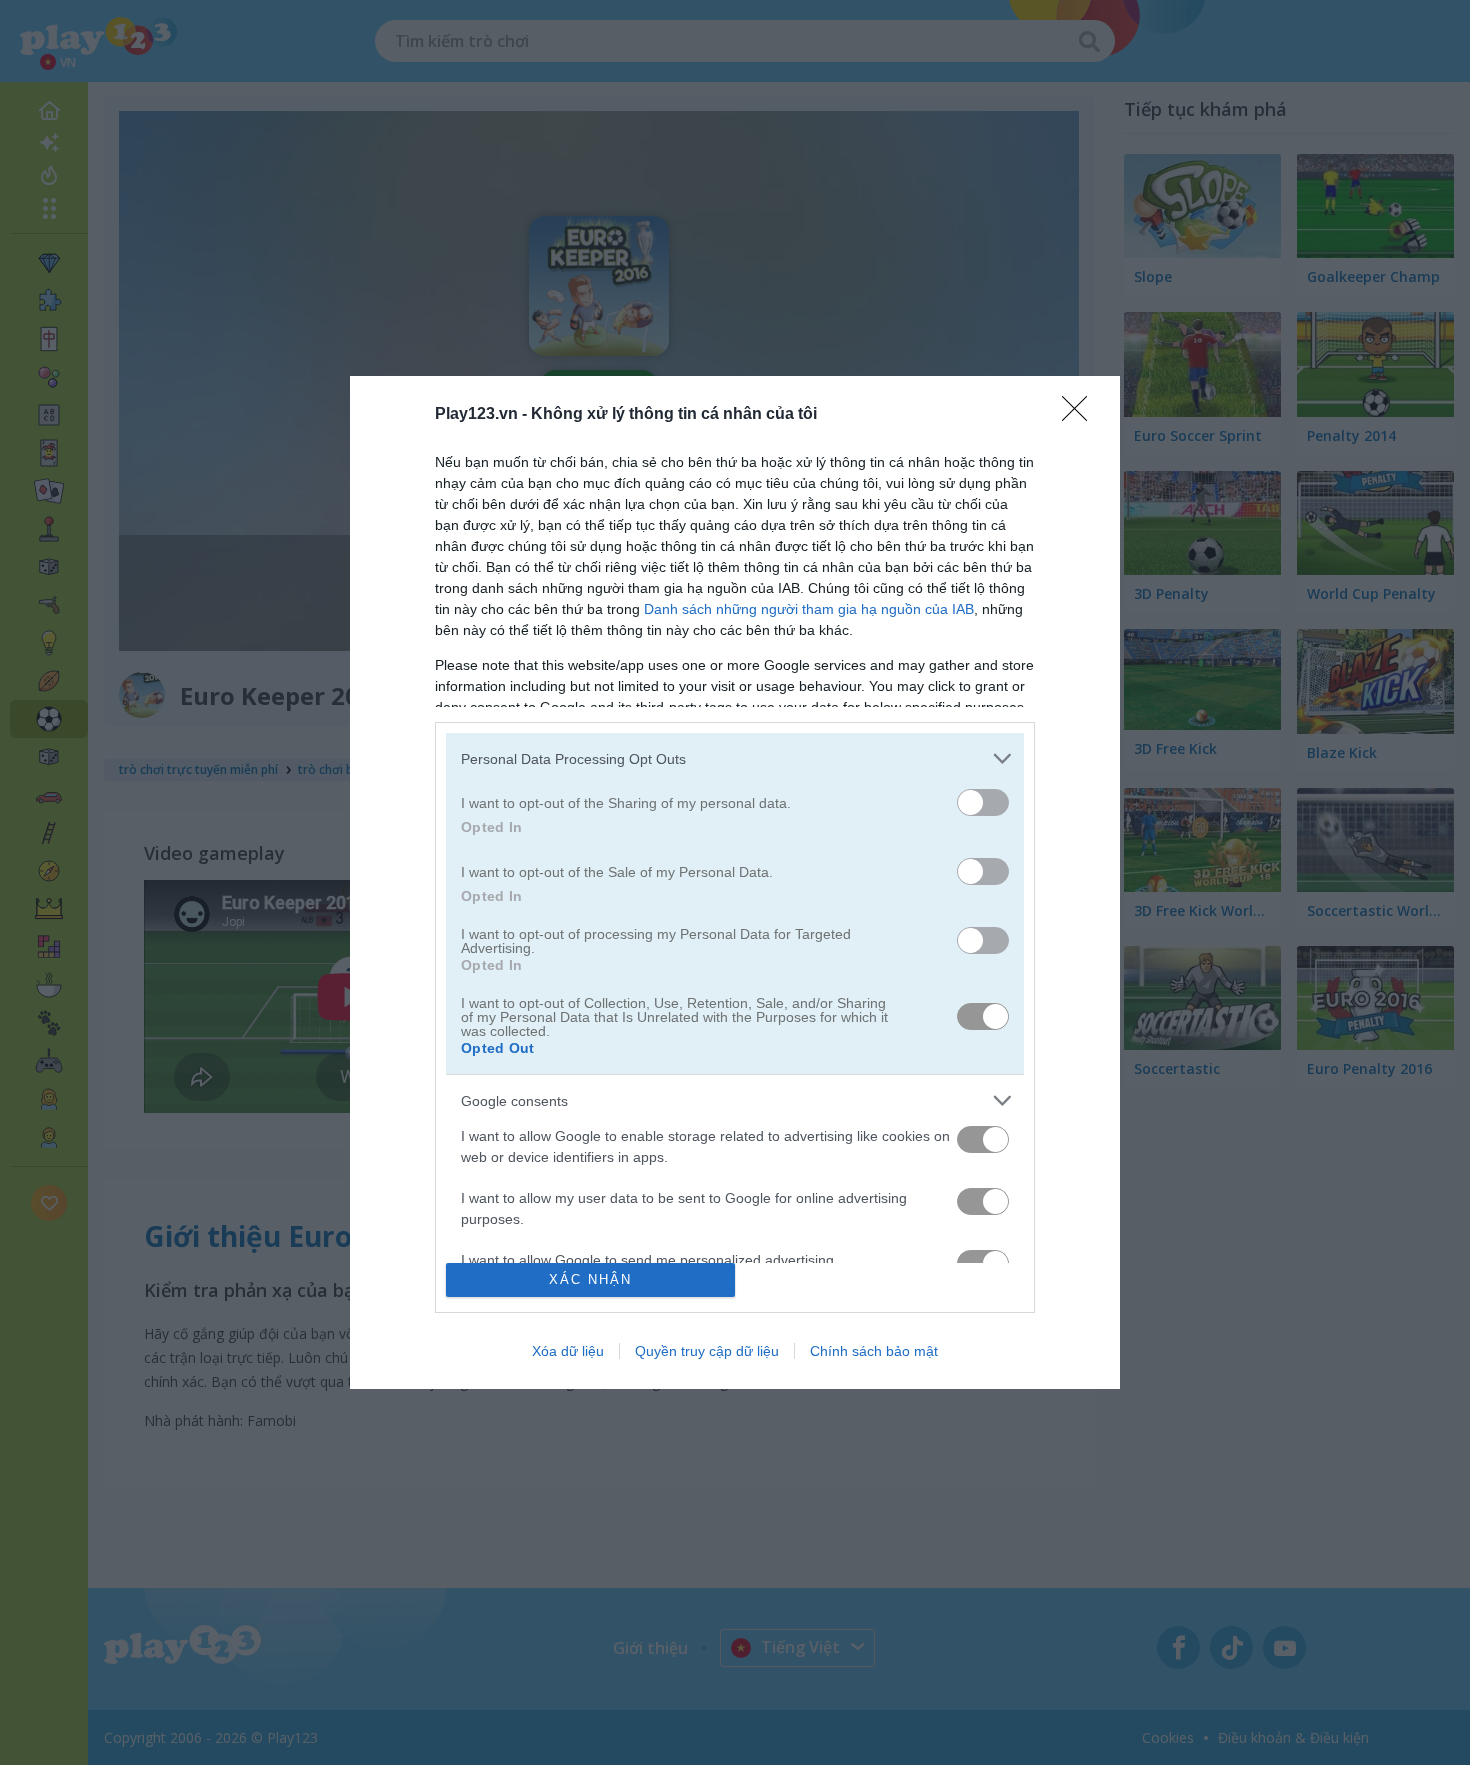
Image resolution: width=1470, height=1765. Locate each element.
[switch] (983, 802)
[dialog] (735, 882)
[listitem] (735, 758)
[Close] (1081, 415)
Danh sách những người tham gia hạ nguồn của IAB (809, 609)
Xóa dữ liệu (568, 1351)
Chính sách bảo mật (874, 1351)
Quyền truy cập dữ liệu (707, 1351)
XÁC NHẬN (590, 1279)
